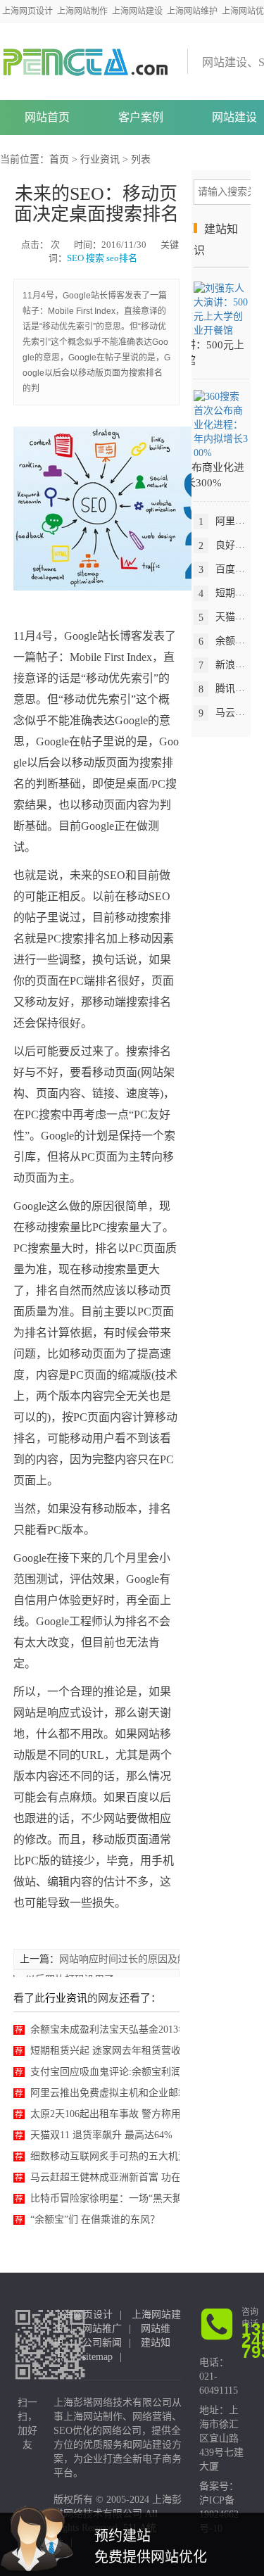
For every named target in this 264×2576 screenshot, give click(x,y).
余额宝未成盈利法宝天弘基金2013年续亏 (119, 2029)
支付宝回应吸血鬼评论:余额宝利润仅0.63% (124, 2072)
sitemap (98, 2357)
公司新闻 (102, 2343)
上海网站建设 (137, 11)
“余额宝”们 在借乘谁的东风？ (95, 2220)
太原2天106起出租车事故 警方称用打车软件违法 (135, 2114)
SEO (75, 258)
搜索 (95, 258)
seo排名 (122, 258)
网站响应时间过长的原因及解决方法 (138, 1959)
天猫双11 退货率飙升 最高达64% (101, 2135)
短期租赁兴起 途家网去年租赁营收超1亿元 (123, 2051)
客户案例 (141, 117)
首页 (59, 159)
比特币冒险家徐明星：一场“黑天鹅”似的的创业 (133, 2198)
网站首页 (47, 117)
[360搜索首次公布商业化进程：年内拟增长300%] (221, 424)
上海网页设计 (27, 11)
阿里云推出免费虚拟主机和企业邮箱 (109, 2093)
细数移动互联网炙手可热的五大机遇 (109, 2156)
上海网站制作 (82, 11)
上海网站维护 (192, 11)
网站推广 (102, 2329)
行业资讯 (100, 159)
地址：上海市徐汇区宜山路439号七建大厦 (221, 2438)
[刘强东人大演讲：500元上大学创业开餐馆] (221, 309)
